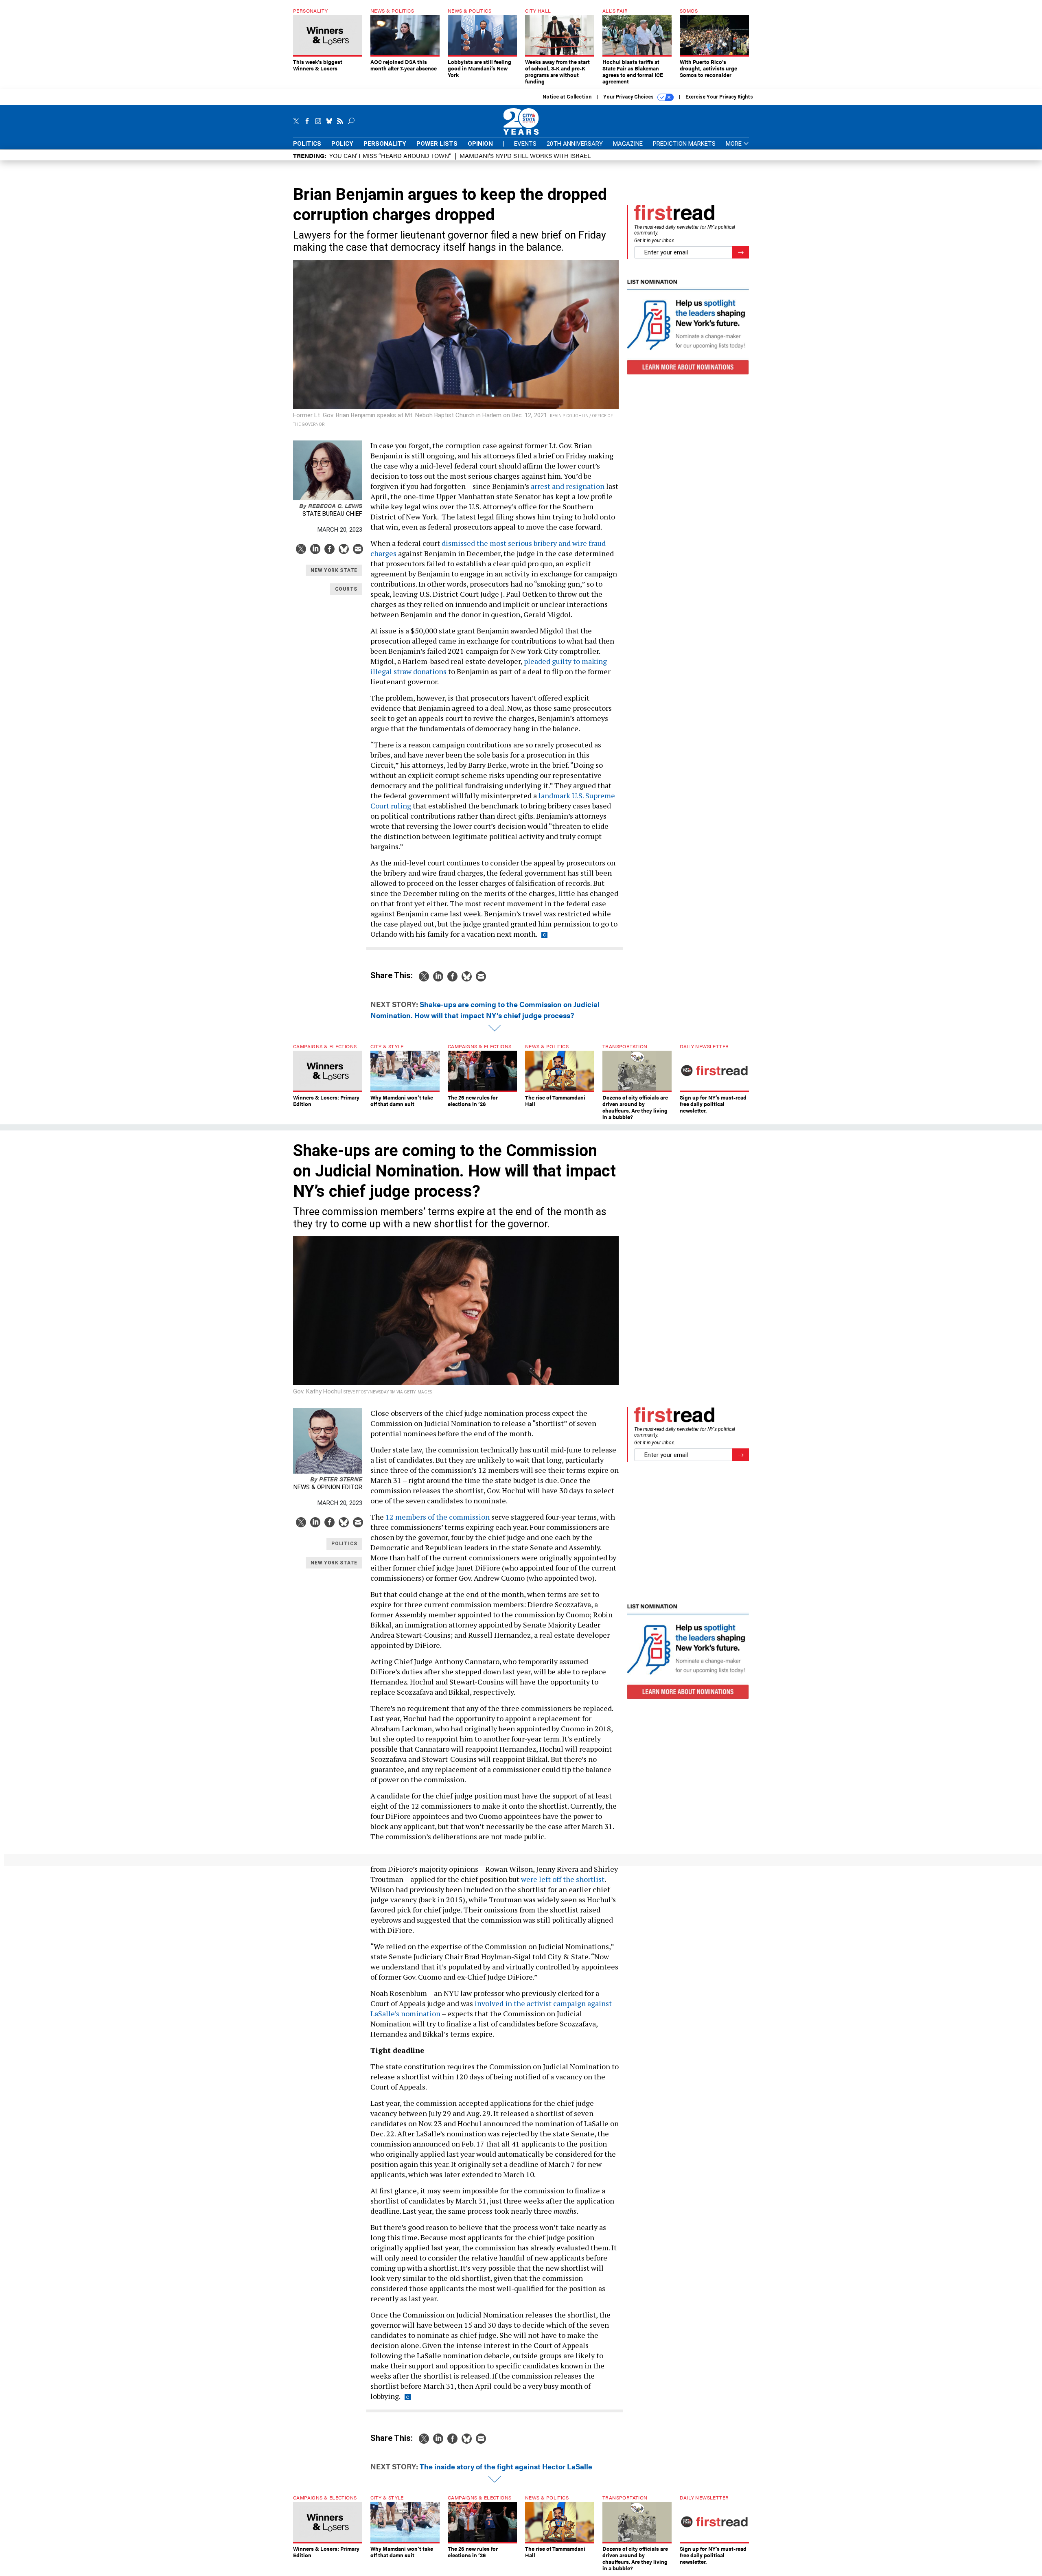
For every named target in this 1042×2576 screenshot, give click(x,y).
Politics (307, 144)
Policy (342, 144)
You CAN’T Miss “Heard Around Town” (390, 155)
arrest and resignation (568, 486)
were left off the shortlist (563, 1879)
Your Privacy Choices (629, 97)
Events (525, 144)
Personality (385, 144)
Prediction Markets (684, 144)
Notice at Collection (567, 97)
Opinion (480, 144)
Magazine (628, 144)
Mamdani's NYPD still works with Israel (525, 155)
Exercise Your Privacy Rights (719, 97)
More (734, 144)
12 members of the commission (438, 1517)
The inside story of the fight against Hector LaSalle (506, 2466)
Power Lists (437, 144)
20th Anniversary (575, 144)
